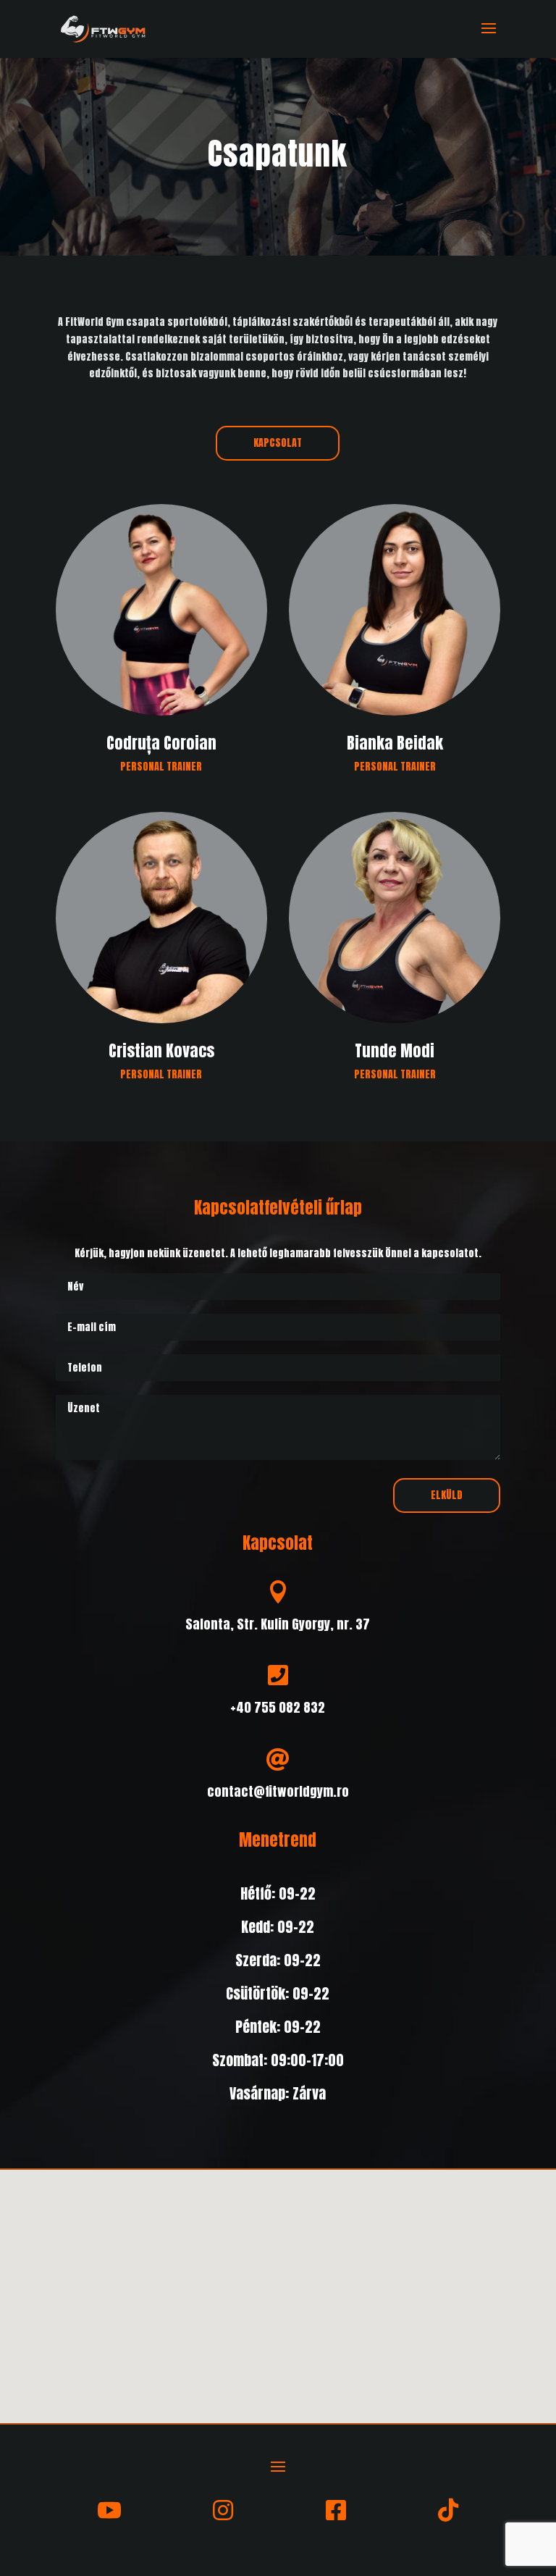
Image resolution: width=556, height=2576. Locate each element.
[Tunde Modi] (395, 948)
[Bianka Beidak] (395, 640)
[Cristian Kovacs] (161, 948)
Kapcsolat (278, 443)
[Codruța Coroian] (161, 640)
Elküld (447, 1495)
